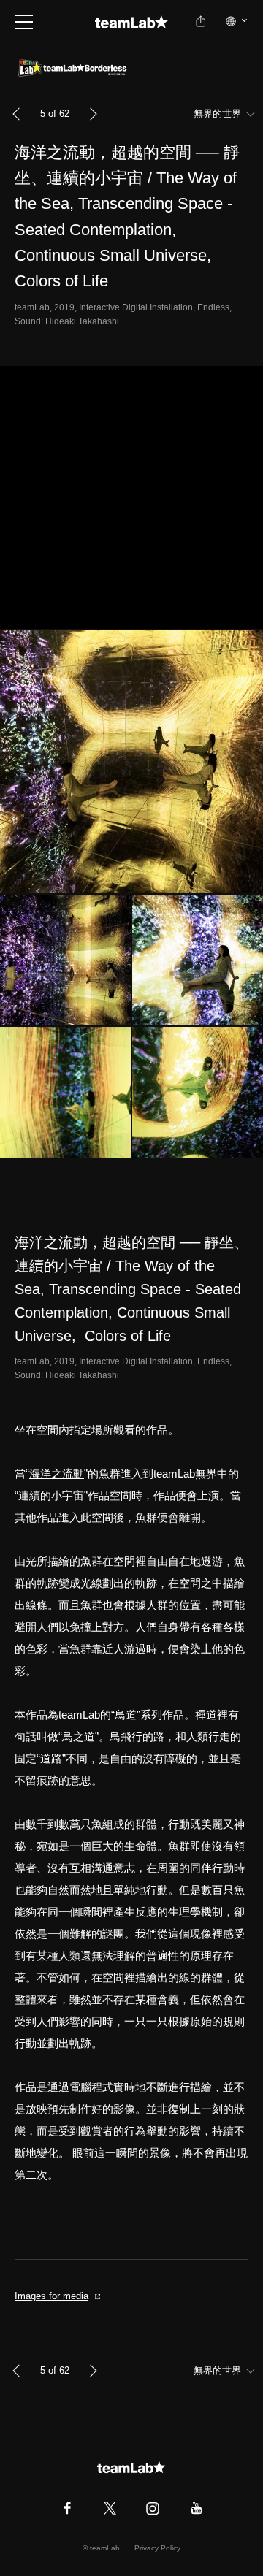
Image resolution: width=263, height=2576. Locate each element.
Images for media (52, 2296)
